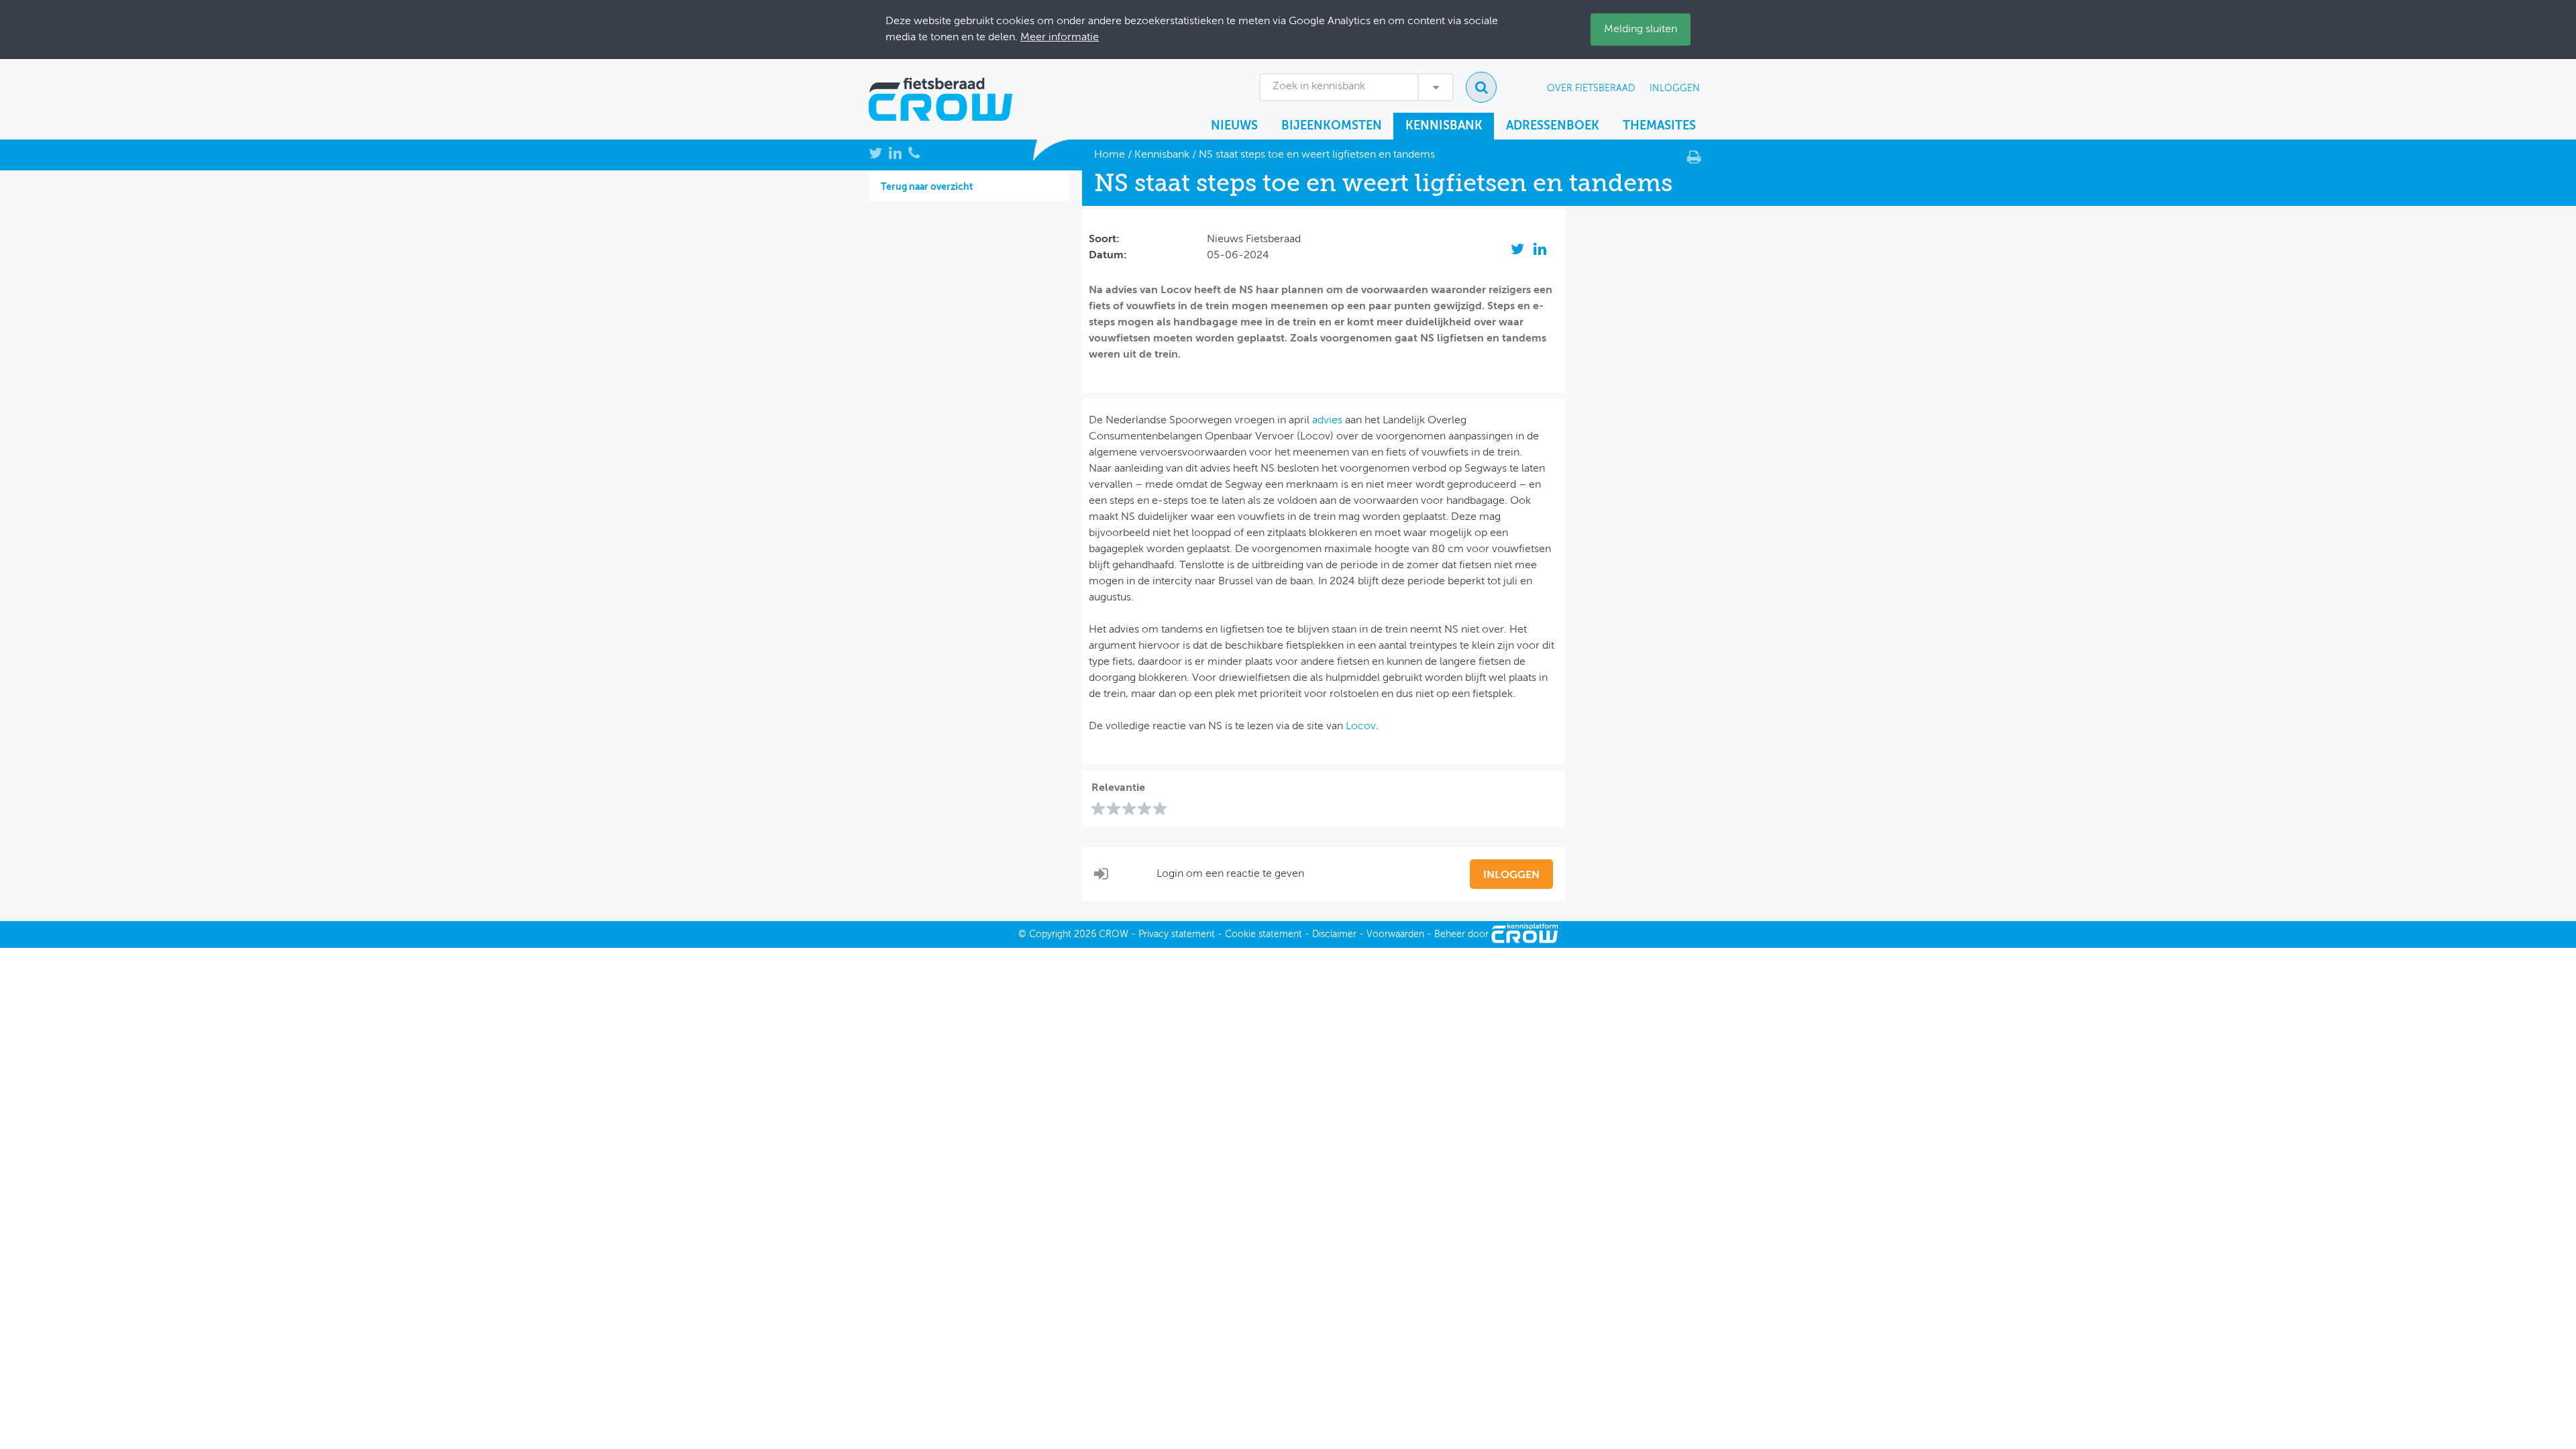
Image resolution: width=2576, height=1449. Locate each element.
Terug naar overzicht (927, 187)
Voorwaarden (1395, 934)
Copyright (1050, 934)
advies (1327, 421)
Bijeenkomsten (1332, 126)
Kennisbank (1444, 126)
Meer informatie (1060, 38)
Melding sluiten (1641, 30)
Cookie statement (1264, 934)
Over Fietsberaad (1591, 89)
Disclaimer (1334, 934)
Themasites (1659, 126)
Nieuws (1234, 126)
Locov (1361, 727)
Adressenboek (1553, 126)
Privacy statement (1177, 934)
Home (1110, 155)
